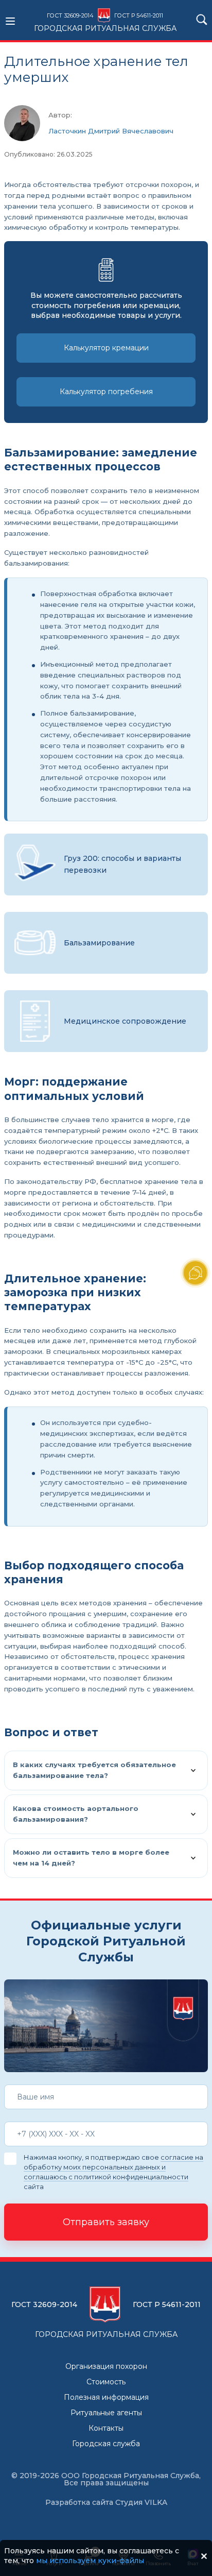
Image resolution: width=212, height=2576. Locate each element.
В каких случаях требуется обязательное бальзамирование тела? (94, 1770)
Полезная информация (106, 2397)
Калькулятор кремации (106, 348)
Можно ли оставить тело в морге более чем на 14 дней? (91, 1858)
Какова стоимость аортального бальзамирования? (76, 1814)
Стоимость (106, 2382)
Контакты (106, 2428)
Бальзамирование (99, 943)
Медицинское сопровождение (125, 1021)
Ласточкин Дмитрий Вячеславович (111, 131)
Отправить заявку (106, 2222)
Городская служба (106, 2444)
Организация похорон (106, 2366)
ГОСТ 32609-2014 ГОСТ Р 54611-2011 (105, 22)
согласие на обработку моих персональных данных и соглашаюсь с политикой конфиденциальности (113, 2167)
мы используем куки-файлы (90, 2561)
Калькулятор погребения (106, 392)
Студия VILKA (141, 2502)
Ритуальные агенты (106, 2413)
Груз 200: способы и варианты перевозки (122, 864)
